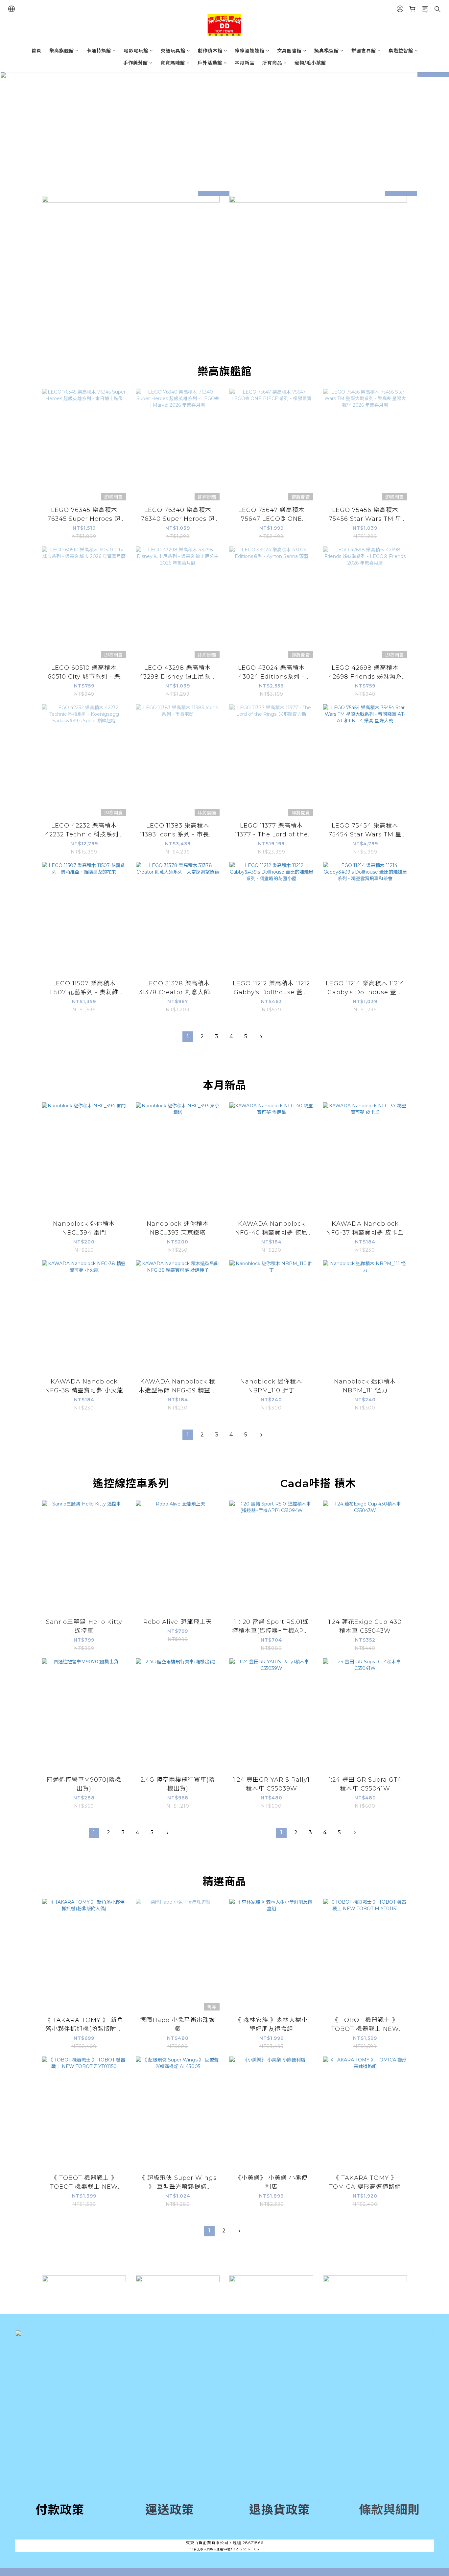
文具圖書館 (289, 51)
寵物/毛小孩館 (310, 63)
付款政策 (60, 2510)
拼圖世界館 (364, 51)
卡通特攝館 (99, 51)
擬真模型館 (327, 51)
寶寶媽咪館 (173, 63)
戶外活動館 (210, 63)
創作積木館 (210, 51)
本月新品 (245, 63)
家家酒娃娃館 (250, 51)
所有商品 (272, 63)
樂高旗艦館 (62, 51)
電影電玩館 (136, 51)
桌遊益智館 (401, 51)
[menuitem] (188, 1037)
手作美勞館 (136, 63)
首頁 (36, 51)
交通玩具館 (173, 51)
